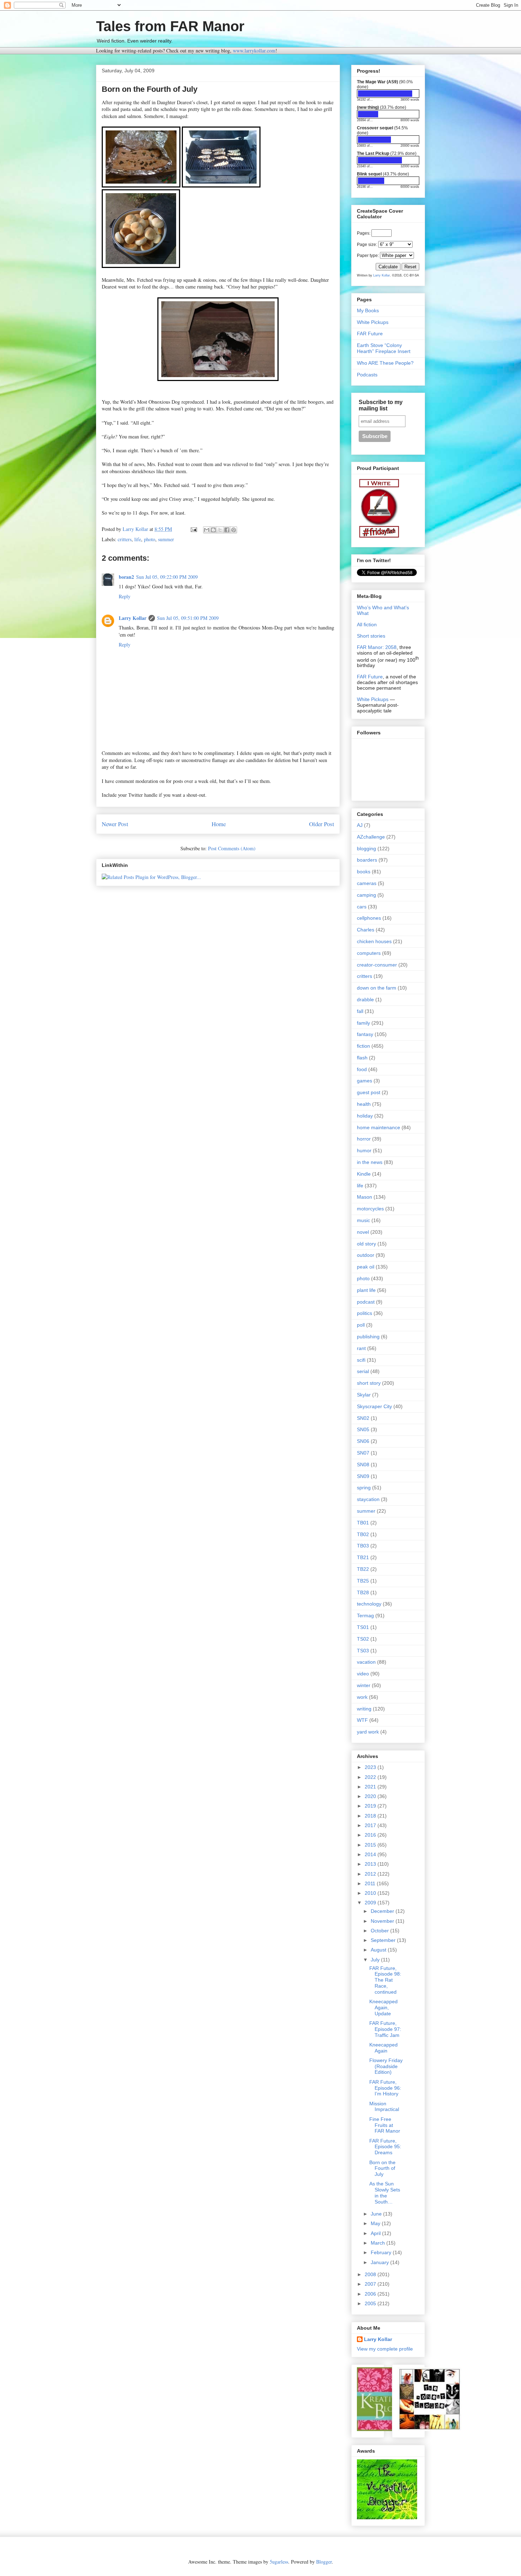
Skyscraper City (374, 1406)
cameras (367, 883)
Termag (365, 1615)
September (384, 1940)
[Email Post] (193, 529)
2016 (371, 1835)
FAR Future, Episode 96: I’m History (385, 2088)
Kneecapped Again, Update (383, 2007)
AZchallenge (371, 837)
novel (363, 1232)
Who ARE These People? (385, 363)
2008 (371, 2274)
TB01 (363, 1523)
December (383, 1911)
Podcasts (367, 375)
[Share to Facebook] (227, 530)
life (138, 539)
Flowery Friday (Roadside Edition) (386, 2066)
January (380, 2262)
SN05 (363, 1429)
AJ (360, 825)
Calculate (388, 267)
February (382, 2252)
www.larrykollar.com (254, 51)
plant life (366, 1290)
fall (360, 1011)
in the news (370, 1162)
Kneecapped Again (383, 2048)
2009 (371, 1903)
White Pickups (373, 322)
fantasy (365, 1034)
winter (364, 1685)
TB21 (363, 1557)
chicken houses (374, 941)
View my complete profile (385, 2349)
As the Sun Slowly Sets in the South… (385, 2193)
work (362, 1697)
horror (364, 1139)
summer (166, 539)
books (364, 872)
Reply (125, 596)
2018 (371, 1816)
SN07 (363, 1453)
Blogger (324, 2562)
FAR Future (370, 334)
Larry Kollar (133, 618)
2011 (371, 1883)
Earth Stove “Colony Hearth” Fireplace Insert (384, 348)
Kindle (364, 1174)
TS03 (363, 1651)
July (376, 1960)
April (376, 2233)
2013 (371, 1864)
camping (366, 895)
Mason (365, 1197)
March (379, 2243)
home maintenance (379, 1127)
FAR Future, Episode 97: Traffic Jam (385, 2029)
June (377, 2214)
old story (366, 1244)
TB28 (363, 1592)
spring (364, 1488)
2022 (371, 1777)
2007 (371, 2284)
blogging (366, 849)
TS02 (363, 1639)
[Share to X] (220, 530)
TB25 (363, 1581)
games (365, 1081)
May (376, 2223)
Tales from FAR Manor (170, 26)
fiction (363, 1046)
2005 (371, 2303)
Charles (366, 930)
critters (125, 539)
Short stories (371, 636)
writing (364, 1709)
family (363, 1023)
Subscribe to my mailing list (381, 405)
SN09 (363, 1476)
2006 (371, 2294)
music (363, 1220)
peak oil (366, 1267)
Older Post (322, 824)
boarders (367, 860)
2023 (371, 1767)
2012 (371, 1874)
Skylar (364, 1395)
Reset (410, 267)
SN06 (363, 1441)
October (380, 1931)
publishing (368, 1337)
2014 (371, 1854)
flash (362, 1058)
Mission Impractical (384, 2107)
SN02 (363, 1418)
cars (362, 907)
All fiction (367, 625)
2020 (371, 1796)
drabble (365, 999)
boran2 (126, 577)
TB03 (363, 1546)
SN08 (363, 1465)
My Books (368, 310)
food (362, 1069)
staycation (368, 1499)
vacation (366, 1662)
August (379, 1950)
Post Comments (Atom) (232, 848)
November (383, 1921)
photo (150, 539)
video (363, 1674)
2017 (371, 1825)
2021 (371, 1787)
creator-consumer (377, 965)
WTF (362, 1720)
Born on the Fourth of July (382, 2168)
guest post (369, 1092)
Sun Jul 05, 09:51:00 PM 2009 (188, 618)
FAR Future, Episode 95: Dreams (385, 2147)
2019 (371, 1806)
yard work (368, 1732)
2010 (371, 1893)
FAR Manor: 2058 (377, 647)
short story (369, 1383)
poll (361, 1325)
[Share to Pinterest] (234, 530)
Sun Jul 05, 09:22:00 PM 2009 (167, 577)
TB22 (363, 1569)
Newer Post (115, 824)
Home (219, 824)
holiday (365, 1116)
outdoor (366, 1255)
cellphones (369, 918)
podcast (366, 1302)
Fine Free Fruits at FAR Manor (385, 2125)
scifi (361, 1360)
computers (369, 953)
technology (369, 1604)
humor (364, 1150)
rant (361, 1348)
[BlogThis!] (213, 530)
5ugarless (279, 2562)
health (364, 1104)
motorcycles (370, 1209)
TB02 (363, 1534)
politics (365, 1313)
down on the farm (377, 988)
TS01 (363, 1627)
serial (363, 1371)
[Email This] (207, 530)
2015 (371, 1845)
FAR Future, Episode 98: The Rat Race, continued (385, 1980)
